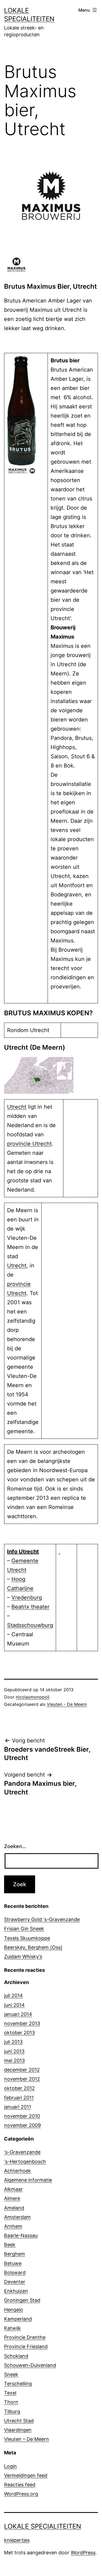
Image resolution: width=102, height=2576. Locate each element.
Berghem (15, 2254)
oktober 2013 (19, 2033)
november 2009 (22, 2125)
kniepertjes (17, 2540)
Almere (12, 2198)
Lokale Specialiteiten (43, 2526)
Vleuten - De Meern (67, 1704)
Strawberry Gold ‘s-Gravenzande (42, 1919)
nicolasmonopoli (33, 1697)
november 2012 (22, 2079)
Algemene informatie (28, 2180)
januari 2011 (18, 2107)
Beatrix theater (30, 1607)
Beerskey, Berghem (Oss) (33, 1947)
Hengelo (14, 2310)
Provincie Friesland (26, 2346)
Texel (10, 2393)
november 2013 (22, 2023)
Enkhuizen (16, 2291)
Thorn (11, 2402)
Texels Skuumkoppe (27, 1938)
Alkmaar (13, 2189)
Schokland (16, 2356)
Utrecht (17, 1107)
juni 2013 (14, 2051)
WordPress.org (21, 2494)
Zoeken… (15, 1846)
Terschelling (18, 2384)
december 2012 (22, 2070)
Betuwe (13, 2263)
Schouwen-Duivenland (30, 2365)
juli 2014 (13, 1996)
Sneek (11, 2374)
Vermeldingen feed (26, 2475)
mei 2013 (14, 2061)
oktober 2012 (19, 2088)
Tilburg (12, 2411)
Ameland (14, 2208)
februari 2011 (19, 2098)
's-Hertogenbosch (25, 2162)
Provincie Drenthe (25, 2337)
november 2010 (22, 2116)
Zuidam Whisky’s (23, 1957)
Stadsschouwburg (30, 1625)
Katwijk (13, 2328)
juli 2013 (13, 2042)
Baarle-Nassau (21, 2235)
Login (10, 2466)
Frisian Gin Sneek (24, 1929)
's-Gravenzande (22, 2152)
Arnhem (13, 2226)
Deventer (15, 2282)
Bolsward (15, 2273)
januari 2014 (18, 2014)
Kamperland (18, 2319)
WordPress (83, 2553)
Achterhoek (18, 2171)
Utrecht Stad (19, 2421)
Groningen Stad (22, 2300)
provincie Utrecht (29, 1144)
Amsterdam (17, 2217)
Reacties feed (20, 2485)
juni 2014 (14, 2005)
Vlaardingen (18, 2430)
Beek (10, 2245)
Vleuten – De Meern (27, 2439)
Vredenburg (27, 1598)
